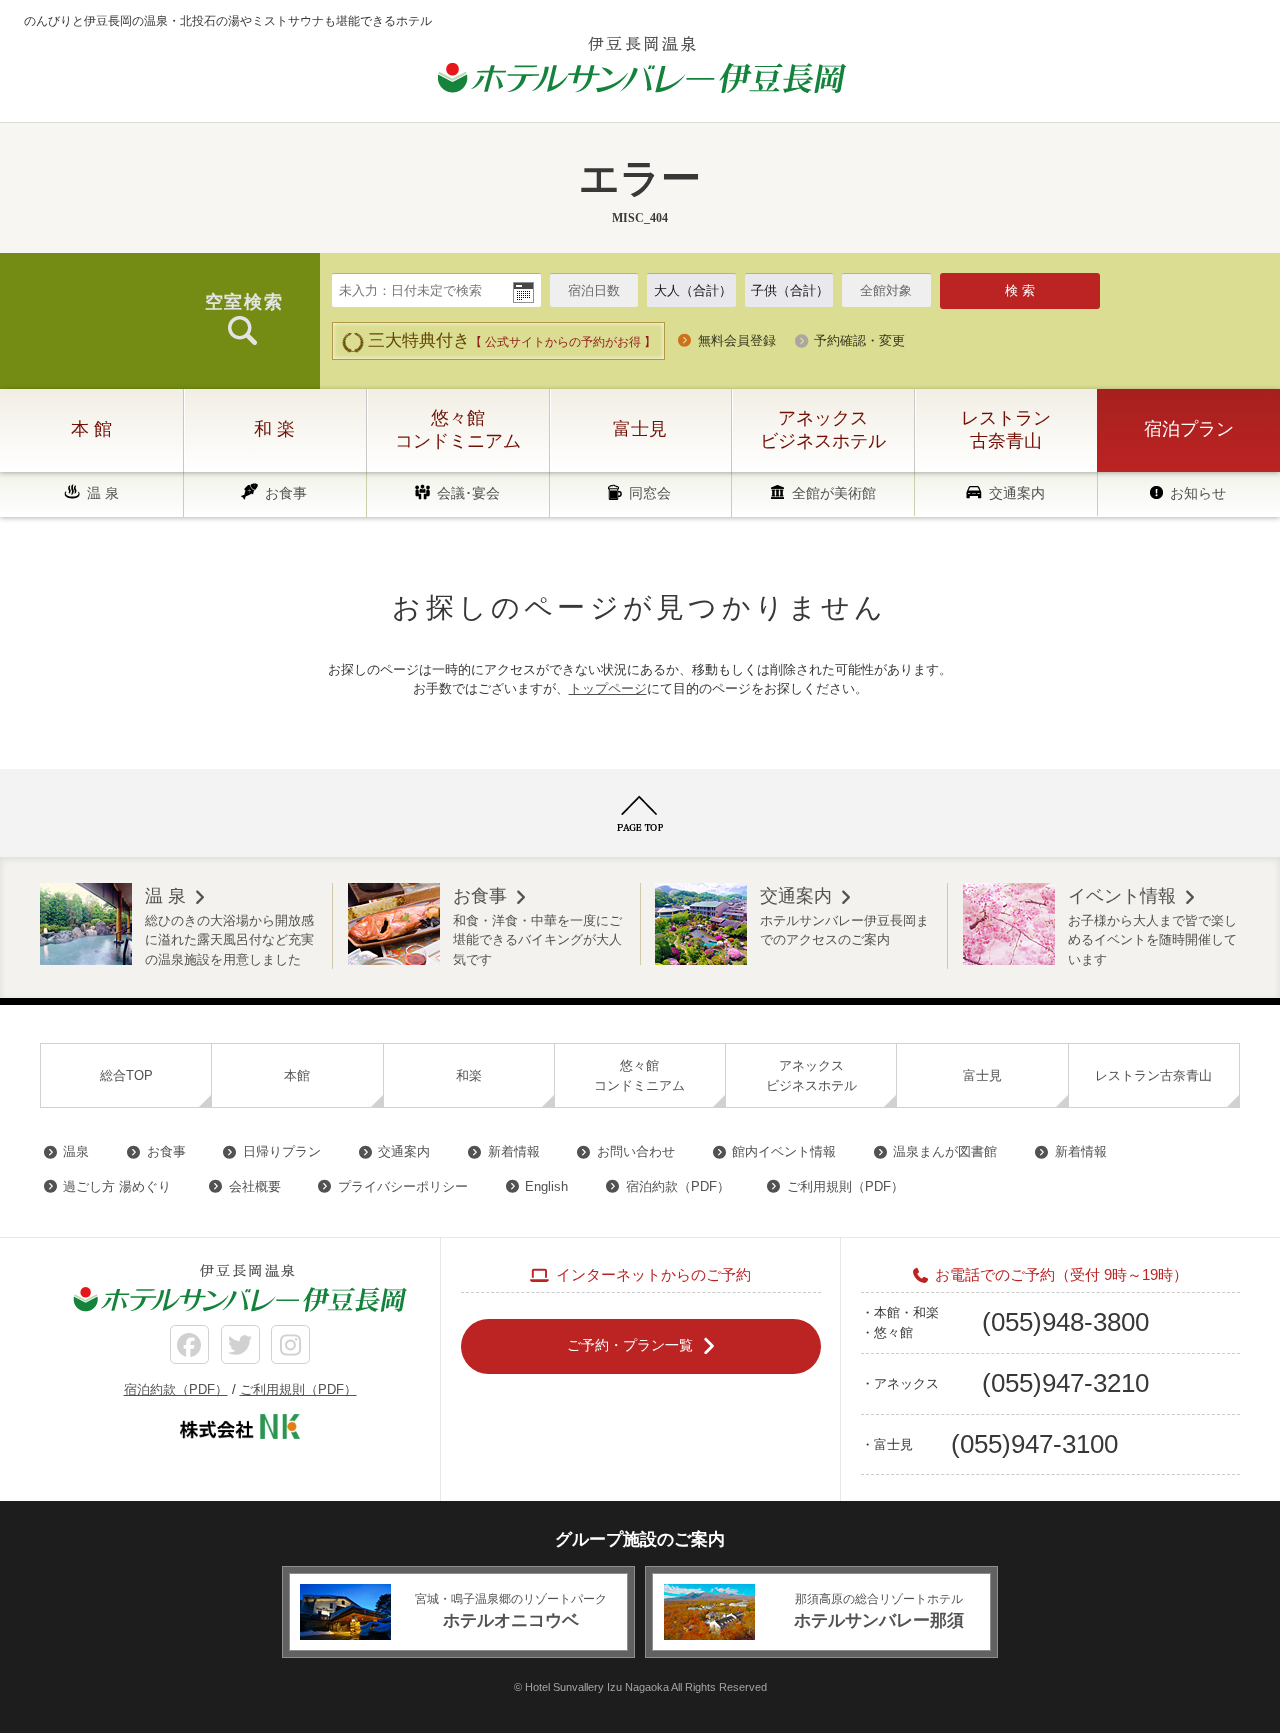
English (546, 1186)
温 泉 (103, 493)
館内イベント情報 (784, 1151)
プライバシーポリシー (403, 1186)
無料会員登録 (737, 340)
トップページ (608, 688)
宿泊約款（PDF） (678, 1186)
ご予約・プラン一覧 (630, 1345)
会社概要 (255, 1186)
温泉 (76, 1151)
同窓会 (650, 493)
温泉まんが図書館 (945, 1151)
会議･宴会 (468, 493)
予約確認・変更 (859, 340)
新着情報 (514, 1151)
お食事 (286, 493)
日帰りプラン (282, 1151)
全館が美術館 (834, 493)
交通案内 (1017, 493)
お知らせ (1198, 493)
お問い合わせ (636, 1151)
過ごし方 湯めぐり (117, 1186)
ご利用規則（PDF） (845, 1186)
